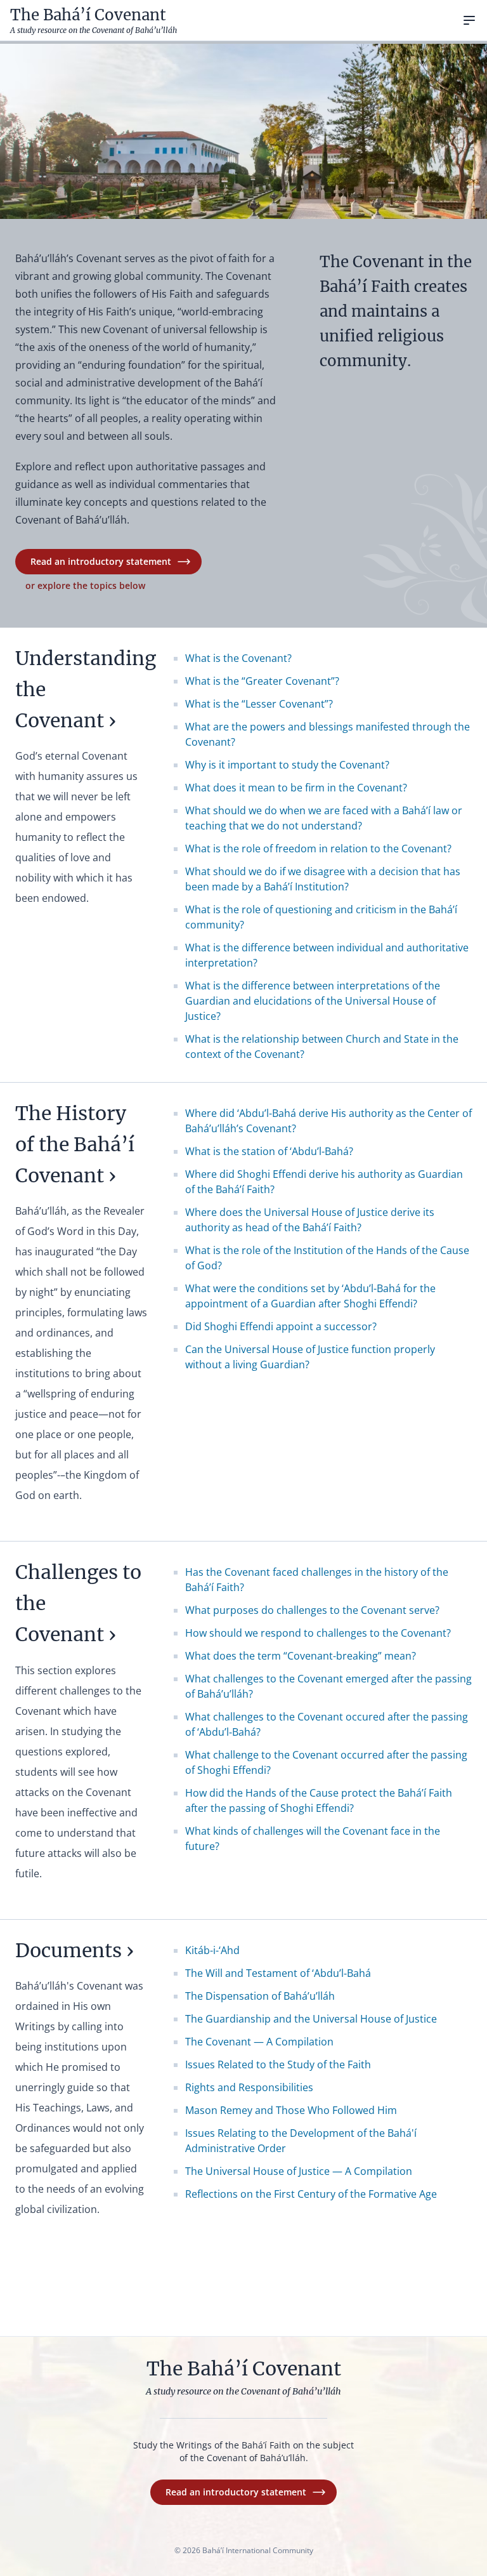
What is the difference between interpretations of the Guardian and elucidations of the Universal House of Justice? (313, 1001)
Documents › (75, 1950)
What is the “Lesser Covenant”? (259, 704)
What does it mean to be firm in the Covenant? (296, 788)
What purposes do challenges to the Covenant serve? (312, 1610)
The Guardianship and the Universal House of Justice (311, 2019)
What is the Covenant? (238, 658)
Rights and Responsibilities (249, 2087)
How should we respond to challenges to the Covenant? (318, 1633)
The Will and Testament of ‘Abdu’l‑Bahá (278, 1973)
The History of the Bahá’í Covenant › (75, 1144)
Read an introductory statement (101, 561)
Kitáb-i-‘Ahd (212, 1950)
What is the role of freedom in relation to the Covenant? (318, 849)
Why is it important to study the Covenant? (287, 765)
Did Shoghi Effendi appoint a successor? (281, 1326)
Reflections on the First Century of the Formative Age (311, 2194)
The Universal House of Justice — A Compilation (299, 2171)
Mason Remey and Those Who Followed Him (291, 2110)
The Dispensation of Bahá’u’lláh (260, 1996)
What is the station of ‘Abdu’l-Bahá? (269, 1151)
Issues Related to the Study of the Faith (278, 2064)
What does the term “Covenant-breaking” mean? (301, 1656)
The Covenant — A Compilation (259, 2042)
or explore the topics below (85, 585)
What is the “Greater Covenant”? (262, 681)
